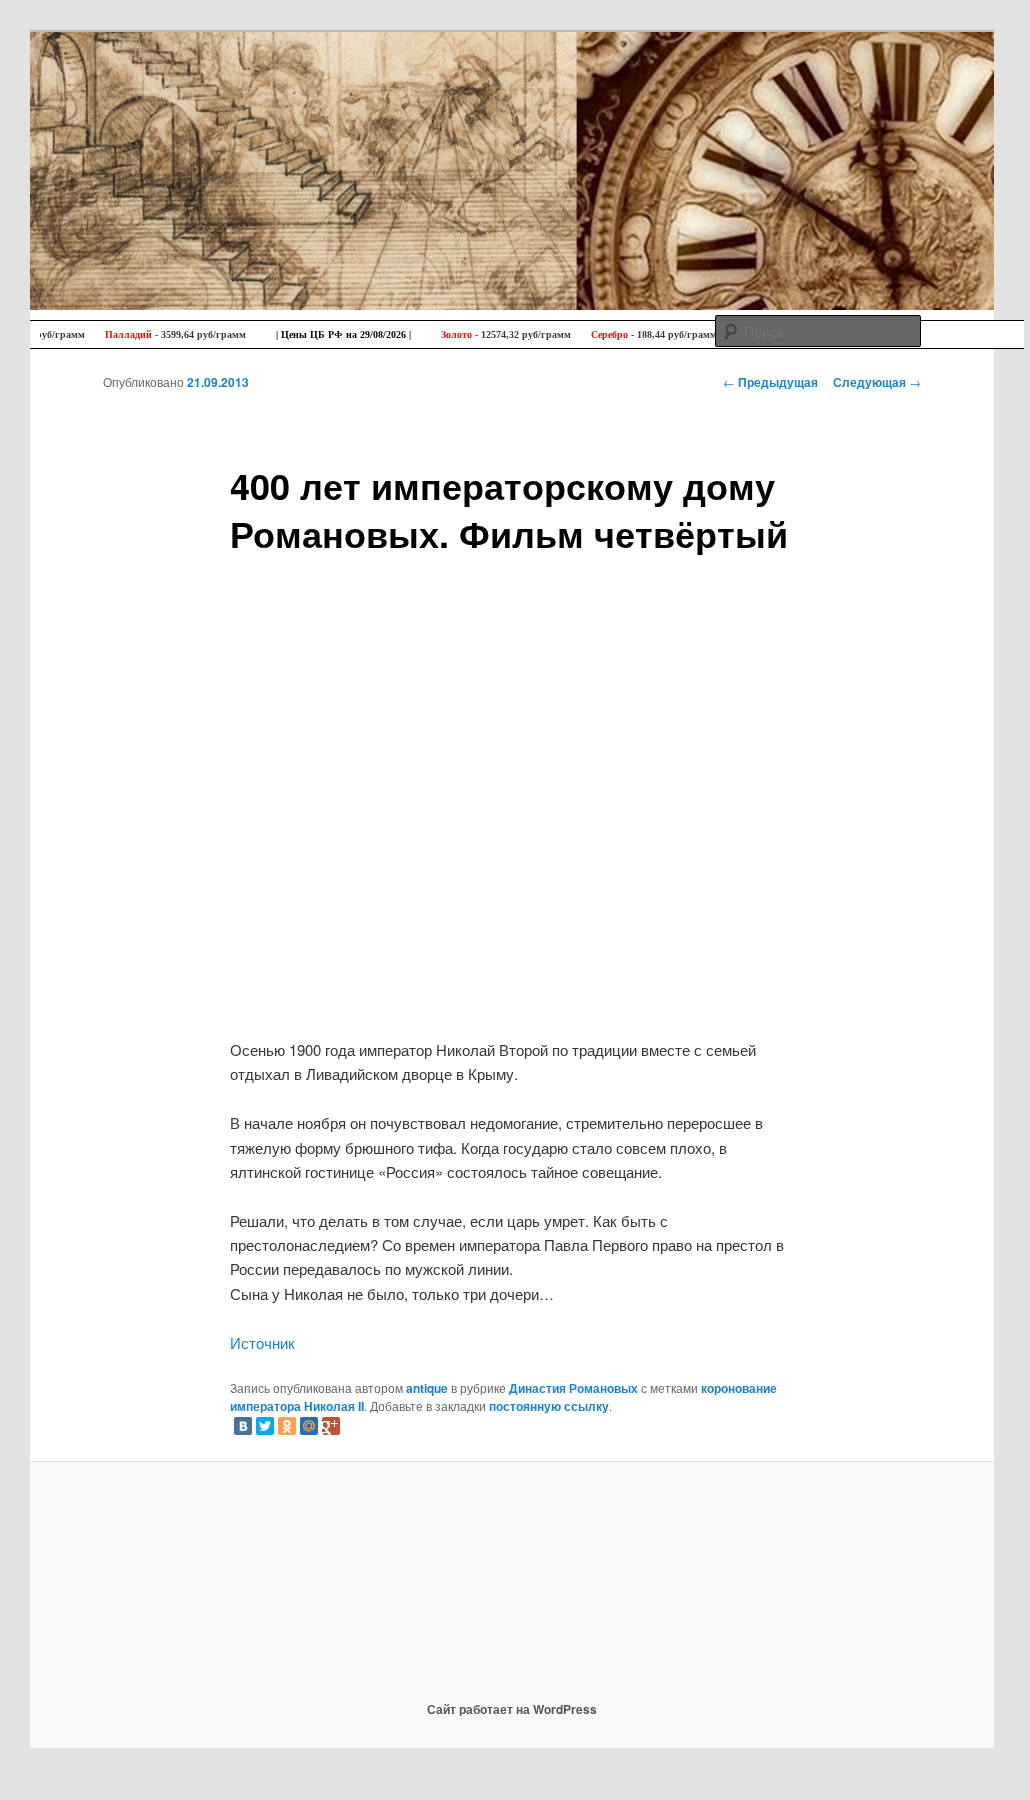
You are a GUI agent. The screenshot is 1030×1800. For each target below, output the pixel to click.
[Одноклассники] (287, 1426)
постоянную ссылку (549, 1406)
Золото (447, 334)
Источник (262, 1342)
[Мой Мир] (309, 1426)
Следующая (877, 382)
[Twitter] (265, 1426)
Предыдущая (770, 382)
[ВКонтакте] (243, 1426)
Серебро (600, 334)
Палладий (119, 334)
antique (427, 1388)
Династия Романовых (573, 1388)
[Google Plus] (331, 1426)
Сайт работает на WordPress (512, 1709)
